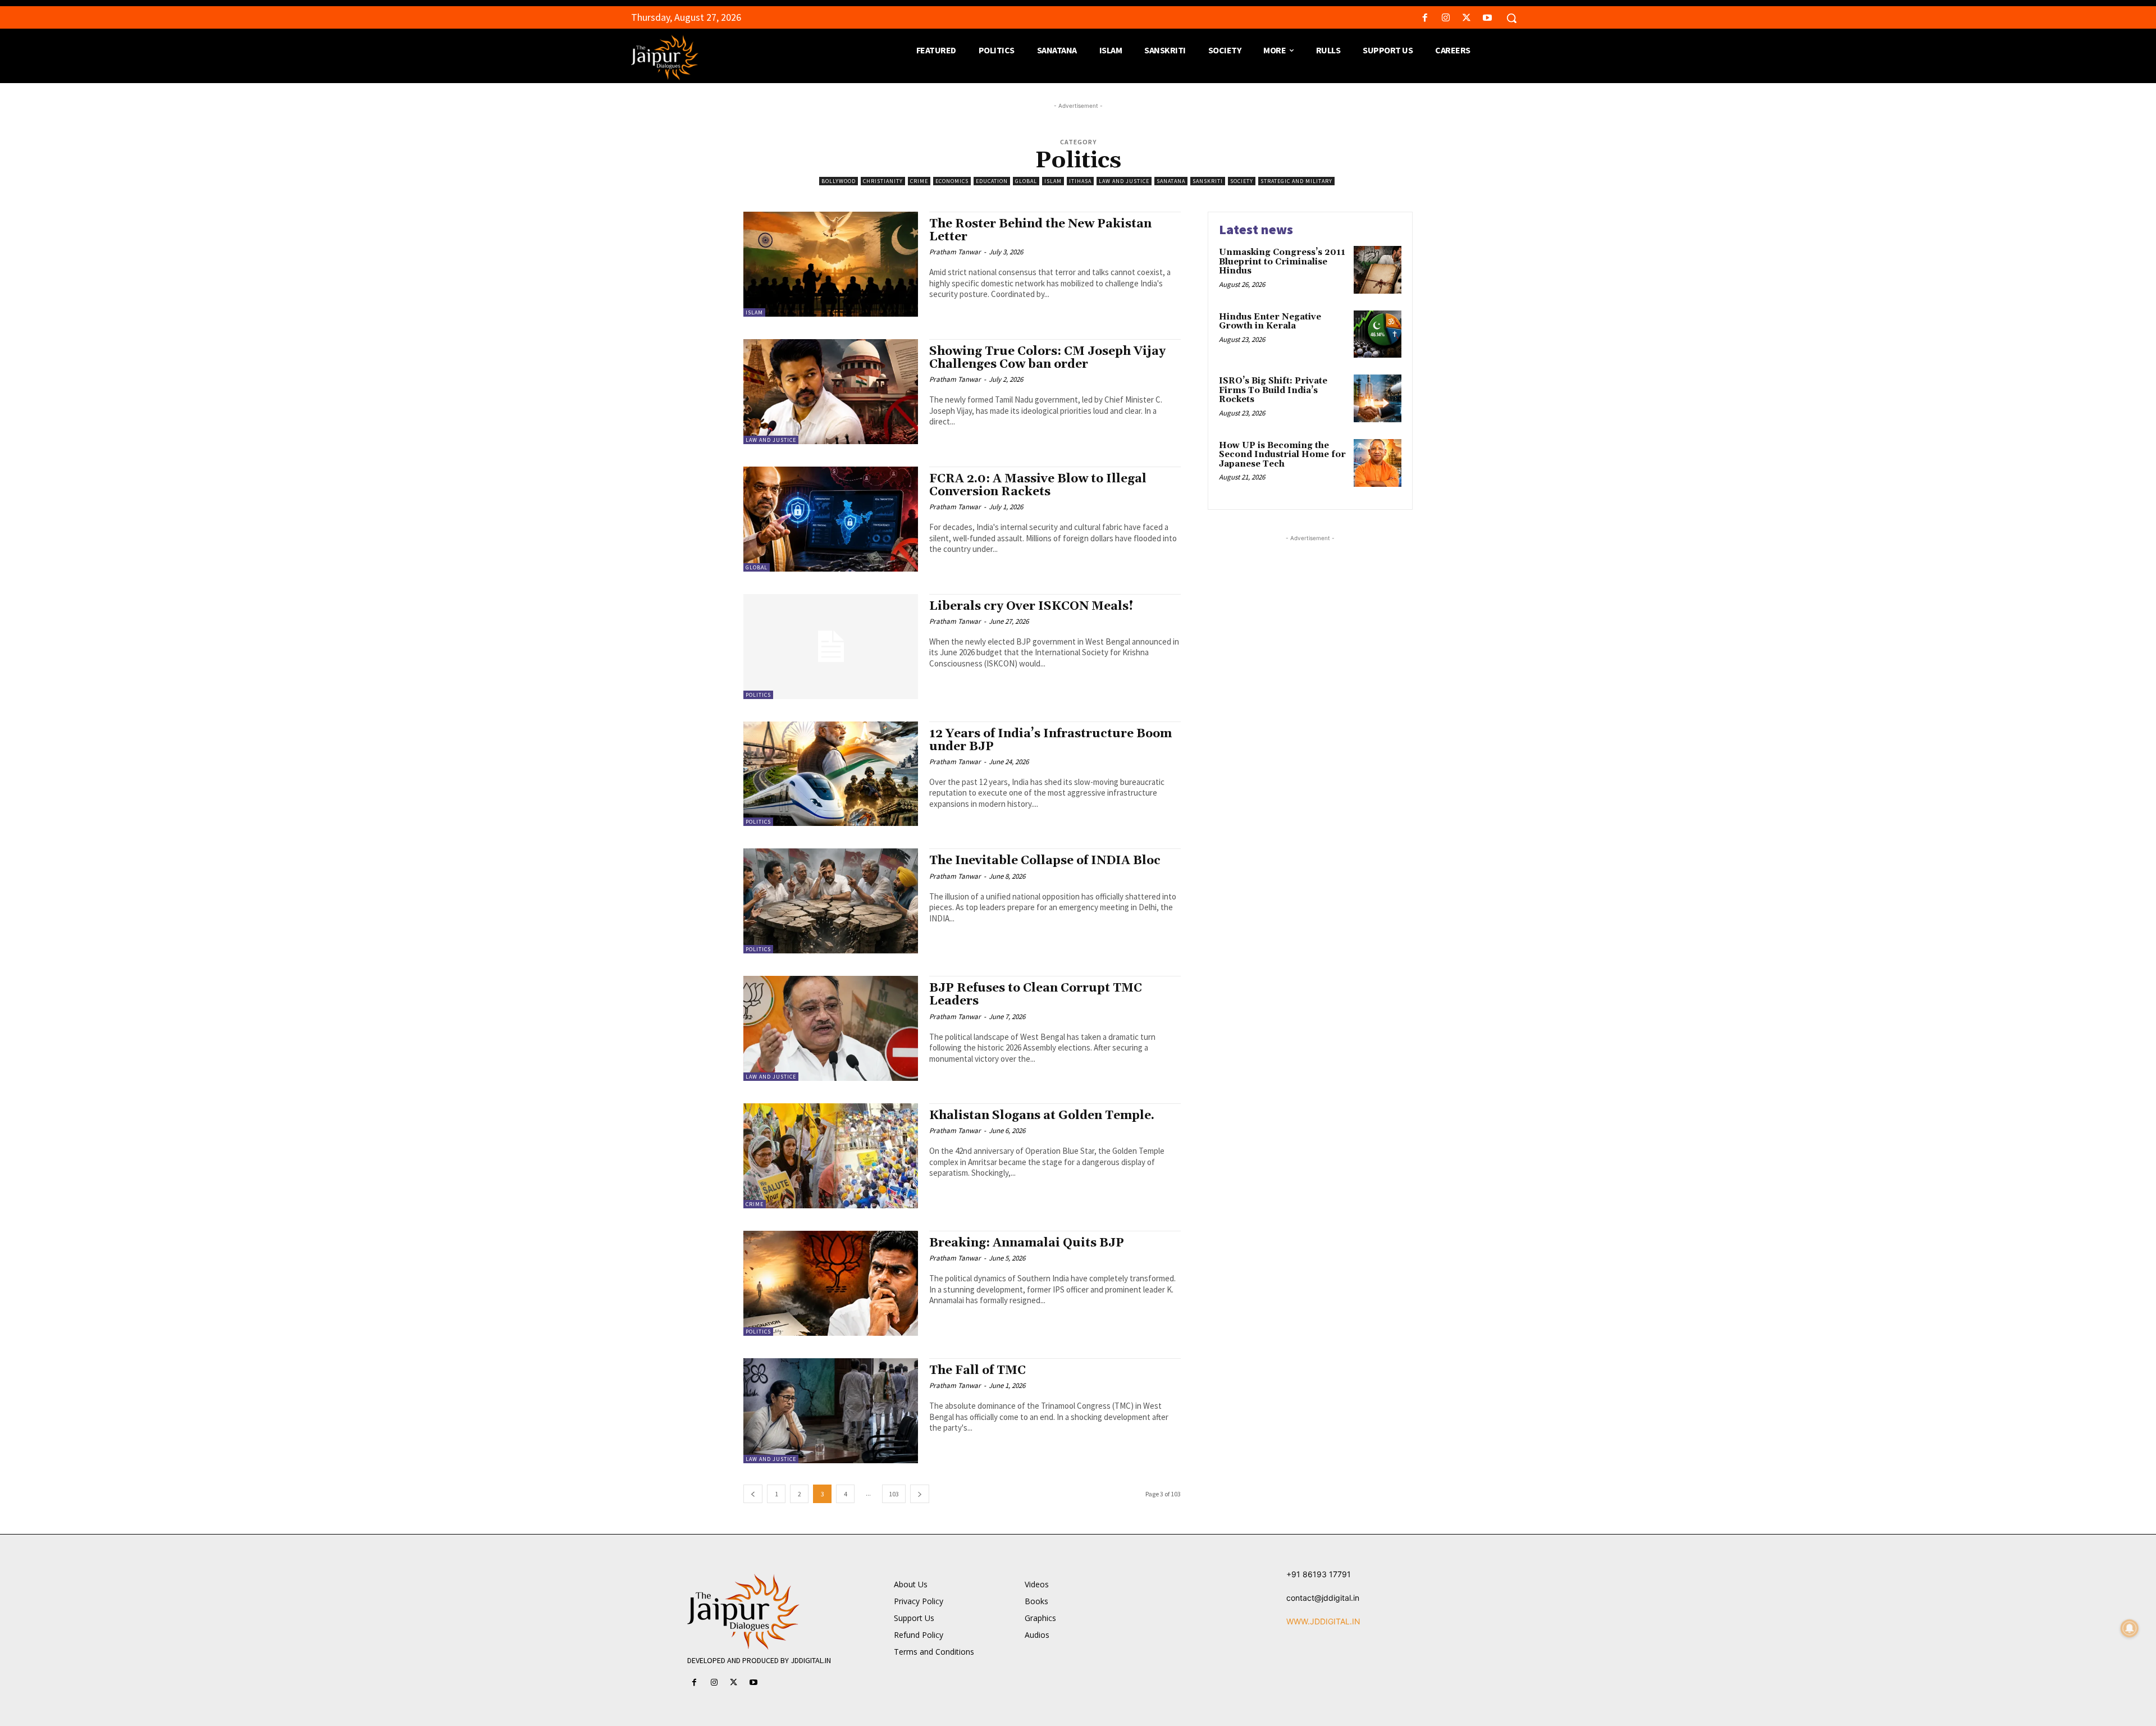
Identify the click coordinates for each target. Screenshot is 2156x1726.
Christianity (883, 181)
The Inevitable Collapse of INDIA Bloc (1045, 861)
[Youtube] (1488, 18)
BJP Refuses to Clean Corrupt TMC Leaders (1036, 995)
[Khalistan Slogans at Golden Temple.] (831, 1156)
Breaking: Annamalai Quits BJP (1027, 1243)
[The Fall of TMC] (831, 1411)
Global (1026, 181)
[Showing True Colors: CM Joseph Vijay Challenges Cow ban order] (831, 392)
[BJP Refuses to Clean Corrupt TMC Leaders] (831, 1028)
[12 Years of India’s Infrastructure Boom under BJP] (831, 774)
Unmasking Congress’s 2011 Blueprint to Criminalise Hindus (1282, 262)
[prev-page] (753, 1494)
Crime (919, 181)
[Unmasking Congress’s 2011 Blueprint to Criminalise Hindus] (1378, 270)
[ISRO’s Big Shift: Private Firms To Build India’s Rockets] (1378, 398)
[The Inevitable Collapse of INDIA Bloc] (831, 901)
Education (992, 181)
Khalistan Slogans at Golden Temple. (1042, 1116)
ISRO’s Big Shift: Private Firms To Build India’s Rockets (1273, 390)
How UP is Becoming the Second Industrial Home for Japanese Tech (1282, 455)
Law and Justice (1124, 181)
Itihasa (1080, 181)
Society (1242, 181)
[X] (1467, 18)
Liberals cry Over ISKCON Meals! (1031, 606)
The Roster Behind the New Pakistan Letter (1040, 230)
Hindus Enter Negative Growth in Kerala (1270, 322)
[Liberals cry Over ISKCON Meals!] (831, 647)
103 (894, 1494)
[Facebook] (1425, 18)
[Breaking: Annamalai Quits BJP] (831, 1283)
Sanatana (1171, 181)
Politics (758, 695)
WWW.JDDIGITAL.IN (1323, 1621)
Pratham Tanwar (955, 252)
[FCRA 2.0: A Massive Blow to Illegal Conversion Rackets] (831, 519)
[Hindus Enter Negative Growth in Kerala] (1378, 334)
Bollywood (839, 181)
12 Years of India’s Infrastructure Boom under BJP (1050, 740)
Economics (952, 181)
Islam (1053, 181)
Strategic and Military (1296, 181)
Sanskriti (1208, 181)
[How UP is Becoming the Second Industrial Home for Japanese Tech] (1378, 463)
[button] (1511, 18)
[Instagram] (1445, 18)
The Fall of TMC (977, 1371)
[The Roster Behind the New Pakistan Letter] (831, 264)
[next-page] (920, 1494)
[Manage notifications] (2130, 1628)
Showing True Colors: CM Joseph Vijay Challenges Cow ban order (1047, 358)
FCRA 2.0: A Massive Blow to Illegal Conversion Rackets (1038, 485)
